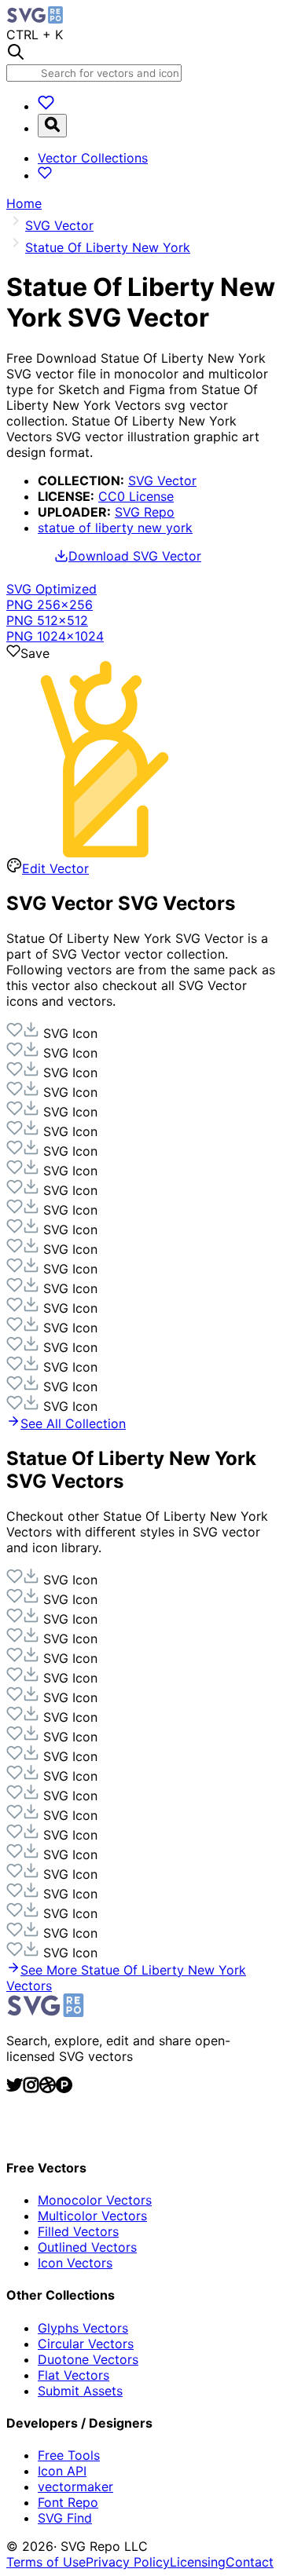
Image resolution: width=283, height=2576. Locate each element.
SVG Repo (145, 512)
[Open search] (52, 126)
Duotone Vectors (88, 2359)
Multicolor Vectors (92, 2216)
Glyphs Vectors (83, 2328)
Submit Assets (80, 2391)
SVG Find (65, 2518)
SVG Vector (162, 480)
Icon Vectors (75, 2263)
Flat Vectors (74, 2375)
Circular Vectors (86, 2344)
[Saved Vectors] (46, 106)
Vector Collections (93, 158)
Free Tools (69, 2455)
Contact (250, 2562)
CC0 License (136, 496)
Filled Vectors (78, 2231)
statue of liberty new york (115, 528)
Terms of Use (46, 2562)
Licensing (198, 2562)
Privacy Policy (128, 2562)
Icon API (62, 2471)
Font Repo (68, 2502)
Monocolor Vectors (95, 2200)
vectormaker (75, 2486)
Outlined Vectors (87, 2247)
